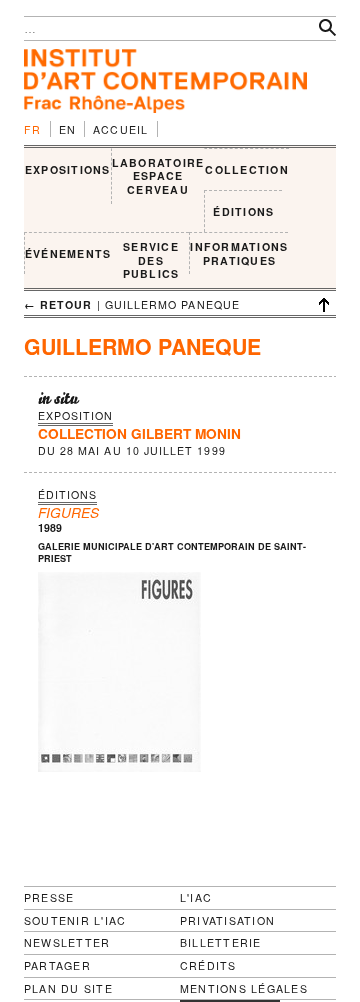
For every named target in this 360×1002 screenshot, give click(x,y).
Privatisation (227, 920)
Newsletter (67, 942)
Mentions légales (244, 989)
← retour (58, 304)
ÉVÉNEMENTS (68, 253)
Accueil (121, 129)
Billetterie (221, 942)
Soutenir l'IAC (75, 920)
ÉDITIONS (243, 211)
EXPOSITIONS (68, 169)
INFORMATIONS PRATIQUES (239, 253)
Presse (49, 897)
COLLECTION (246, 169)
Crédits (208, 966)
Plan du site (68, 989)
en (68, 129)
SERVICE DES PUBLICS (151, 260)
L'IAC (196, 897)
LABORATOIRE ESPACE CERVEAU (158, 176)
